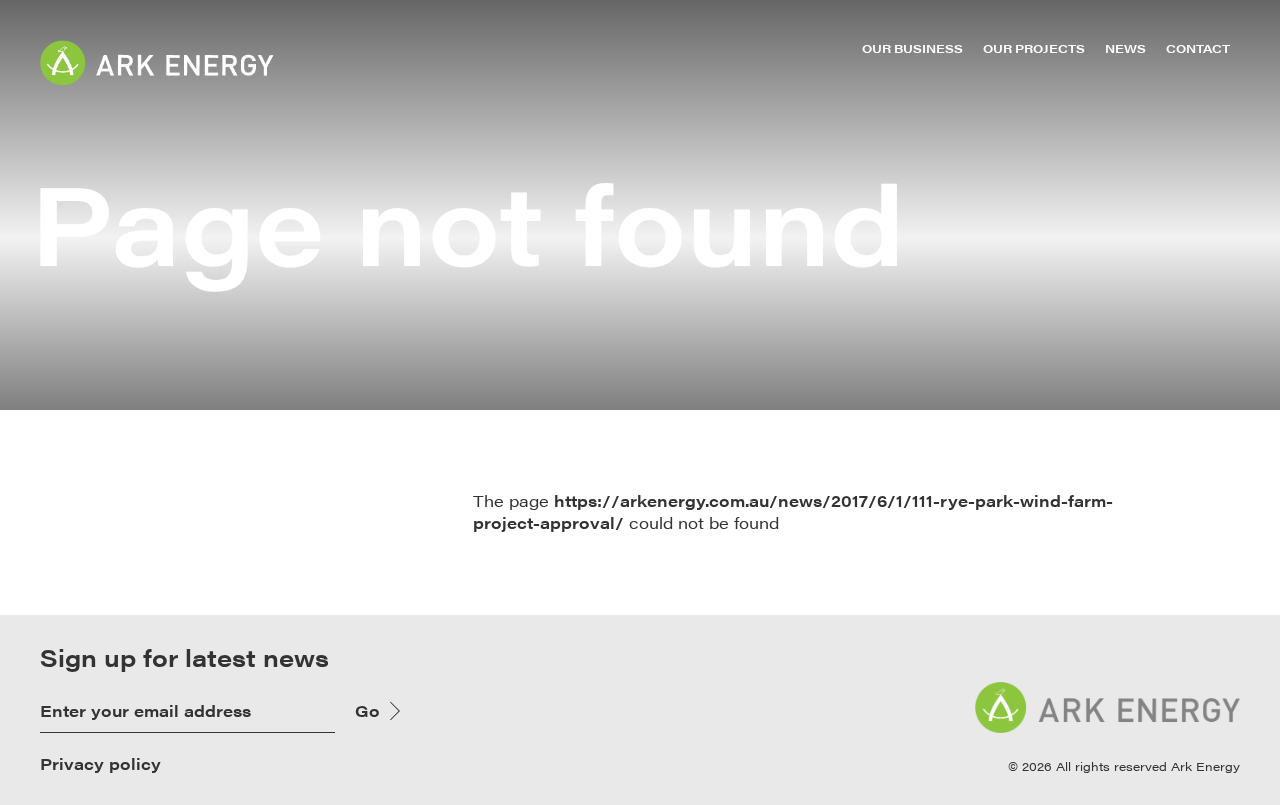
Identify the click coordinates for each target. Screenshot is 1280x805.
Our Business (912, 48)
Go (367, 710)
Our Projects (1034, 48)
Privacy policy (100, 764)
